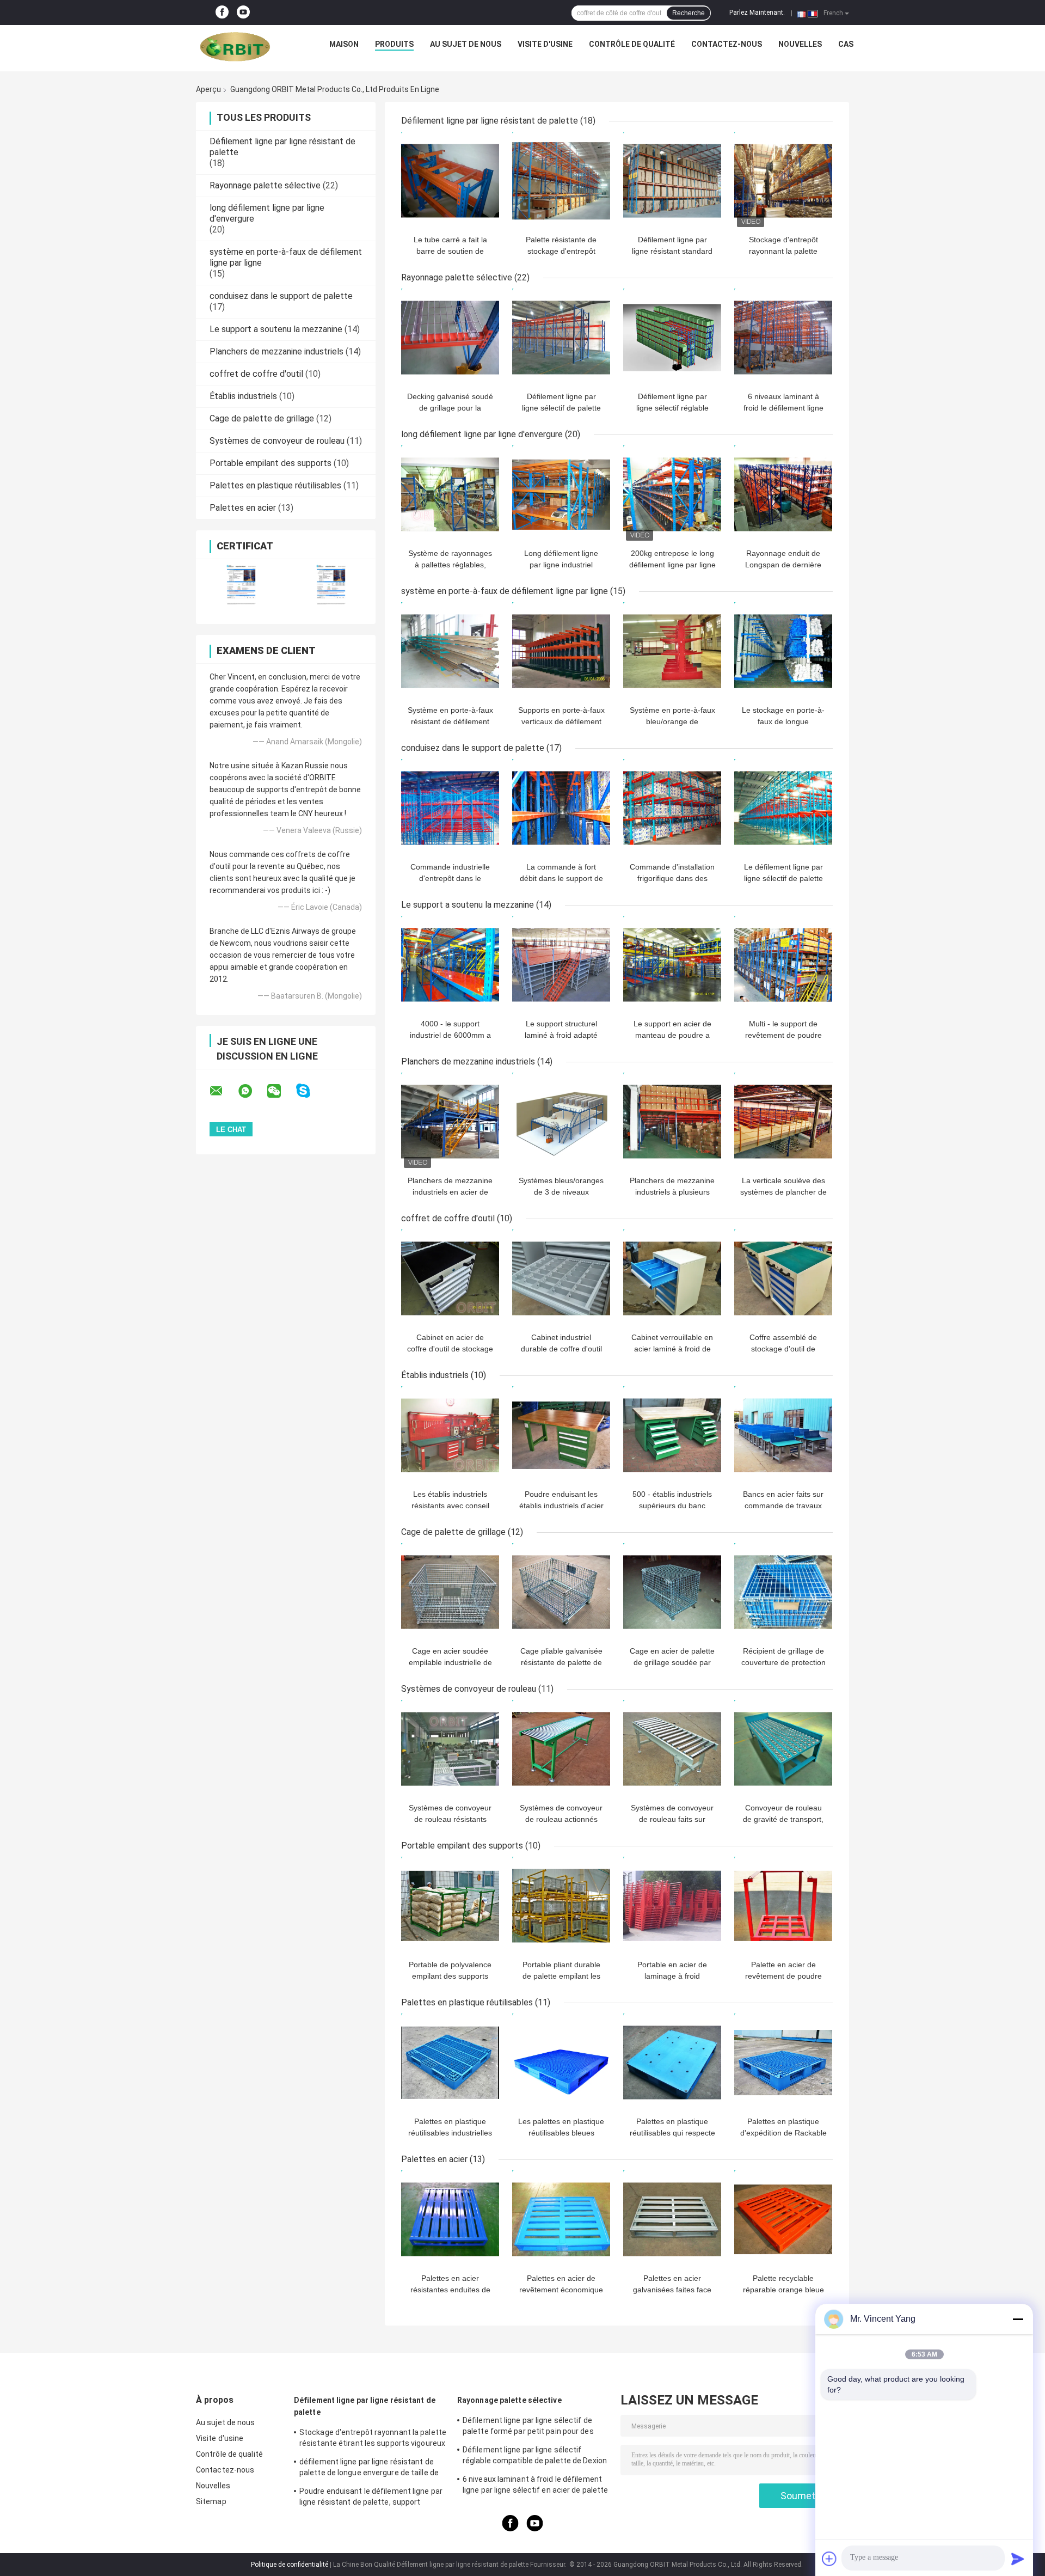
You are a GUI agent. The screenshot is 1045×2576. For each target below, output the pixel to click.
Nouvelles (800, 44)
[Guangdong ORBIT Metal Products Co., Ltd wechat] (281, 1091)
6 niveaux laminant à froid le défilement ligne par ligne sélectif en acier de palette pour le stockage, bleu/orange (535, 2486)
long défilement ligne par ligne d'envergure (482, 434)
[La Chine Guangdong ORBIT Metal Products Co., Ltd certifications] (241, 585)
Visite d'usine (545, 44)
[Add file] (829, 2559)
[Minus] (1018, 2319)
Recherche (689, 13)
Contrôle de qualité (632, 44)
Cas (846, 44)
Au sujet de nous (466, 44)
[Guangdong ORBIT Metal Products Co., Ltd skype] (310, 1091)
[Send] (1018, 2559)
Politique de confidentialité (290, 2565)
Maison (344, 44)
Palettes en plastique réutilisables (275, 485)
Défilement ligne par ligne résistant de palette (490, 121)
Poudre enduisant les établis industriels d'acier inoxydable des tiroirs (561, 1506)
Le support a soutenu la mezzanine (276, 329)
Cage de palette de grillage (262, 418)
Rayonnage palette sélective (265, 185)
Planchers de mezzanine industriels (276, 351)
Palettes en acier (243, 508)
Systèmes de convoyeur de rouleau (277, 441)
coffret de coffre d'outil (256, 374)
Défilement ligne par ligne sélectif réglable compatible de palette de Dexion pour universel (535, 2457)
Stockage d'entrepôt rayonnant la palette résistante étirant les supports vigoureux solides (373, 2439)
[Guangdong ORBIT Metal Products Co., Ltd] (235, 47)
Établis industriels (243, 396)
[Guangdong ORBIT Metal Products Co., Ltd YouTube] (243, 13)
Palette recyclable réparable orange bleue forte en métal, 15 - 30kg (783, 2290)
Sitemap (211, 2501)
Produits (394, 44)
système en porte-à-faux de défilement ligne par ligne (505, 591)
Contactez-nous (727, 44)
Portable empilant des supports (271, 463)
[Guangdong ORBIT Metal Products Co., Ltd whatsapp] (252, 1091)
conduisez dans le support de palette (281, 296)
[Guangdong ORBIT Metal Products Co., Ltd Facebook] (222, 13)
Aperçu (208, 89)
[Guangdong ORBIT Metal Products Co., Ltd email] (223, 1091)
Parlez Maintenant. (757, 13)
